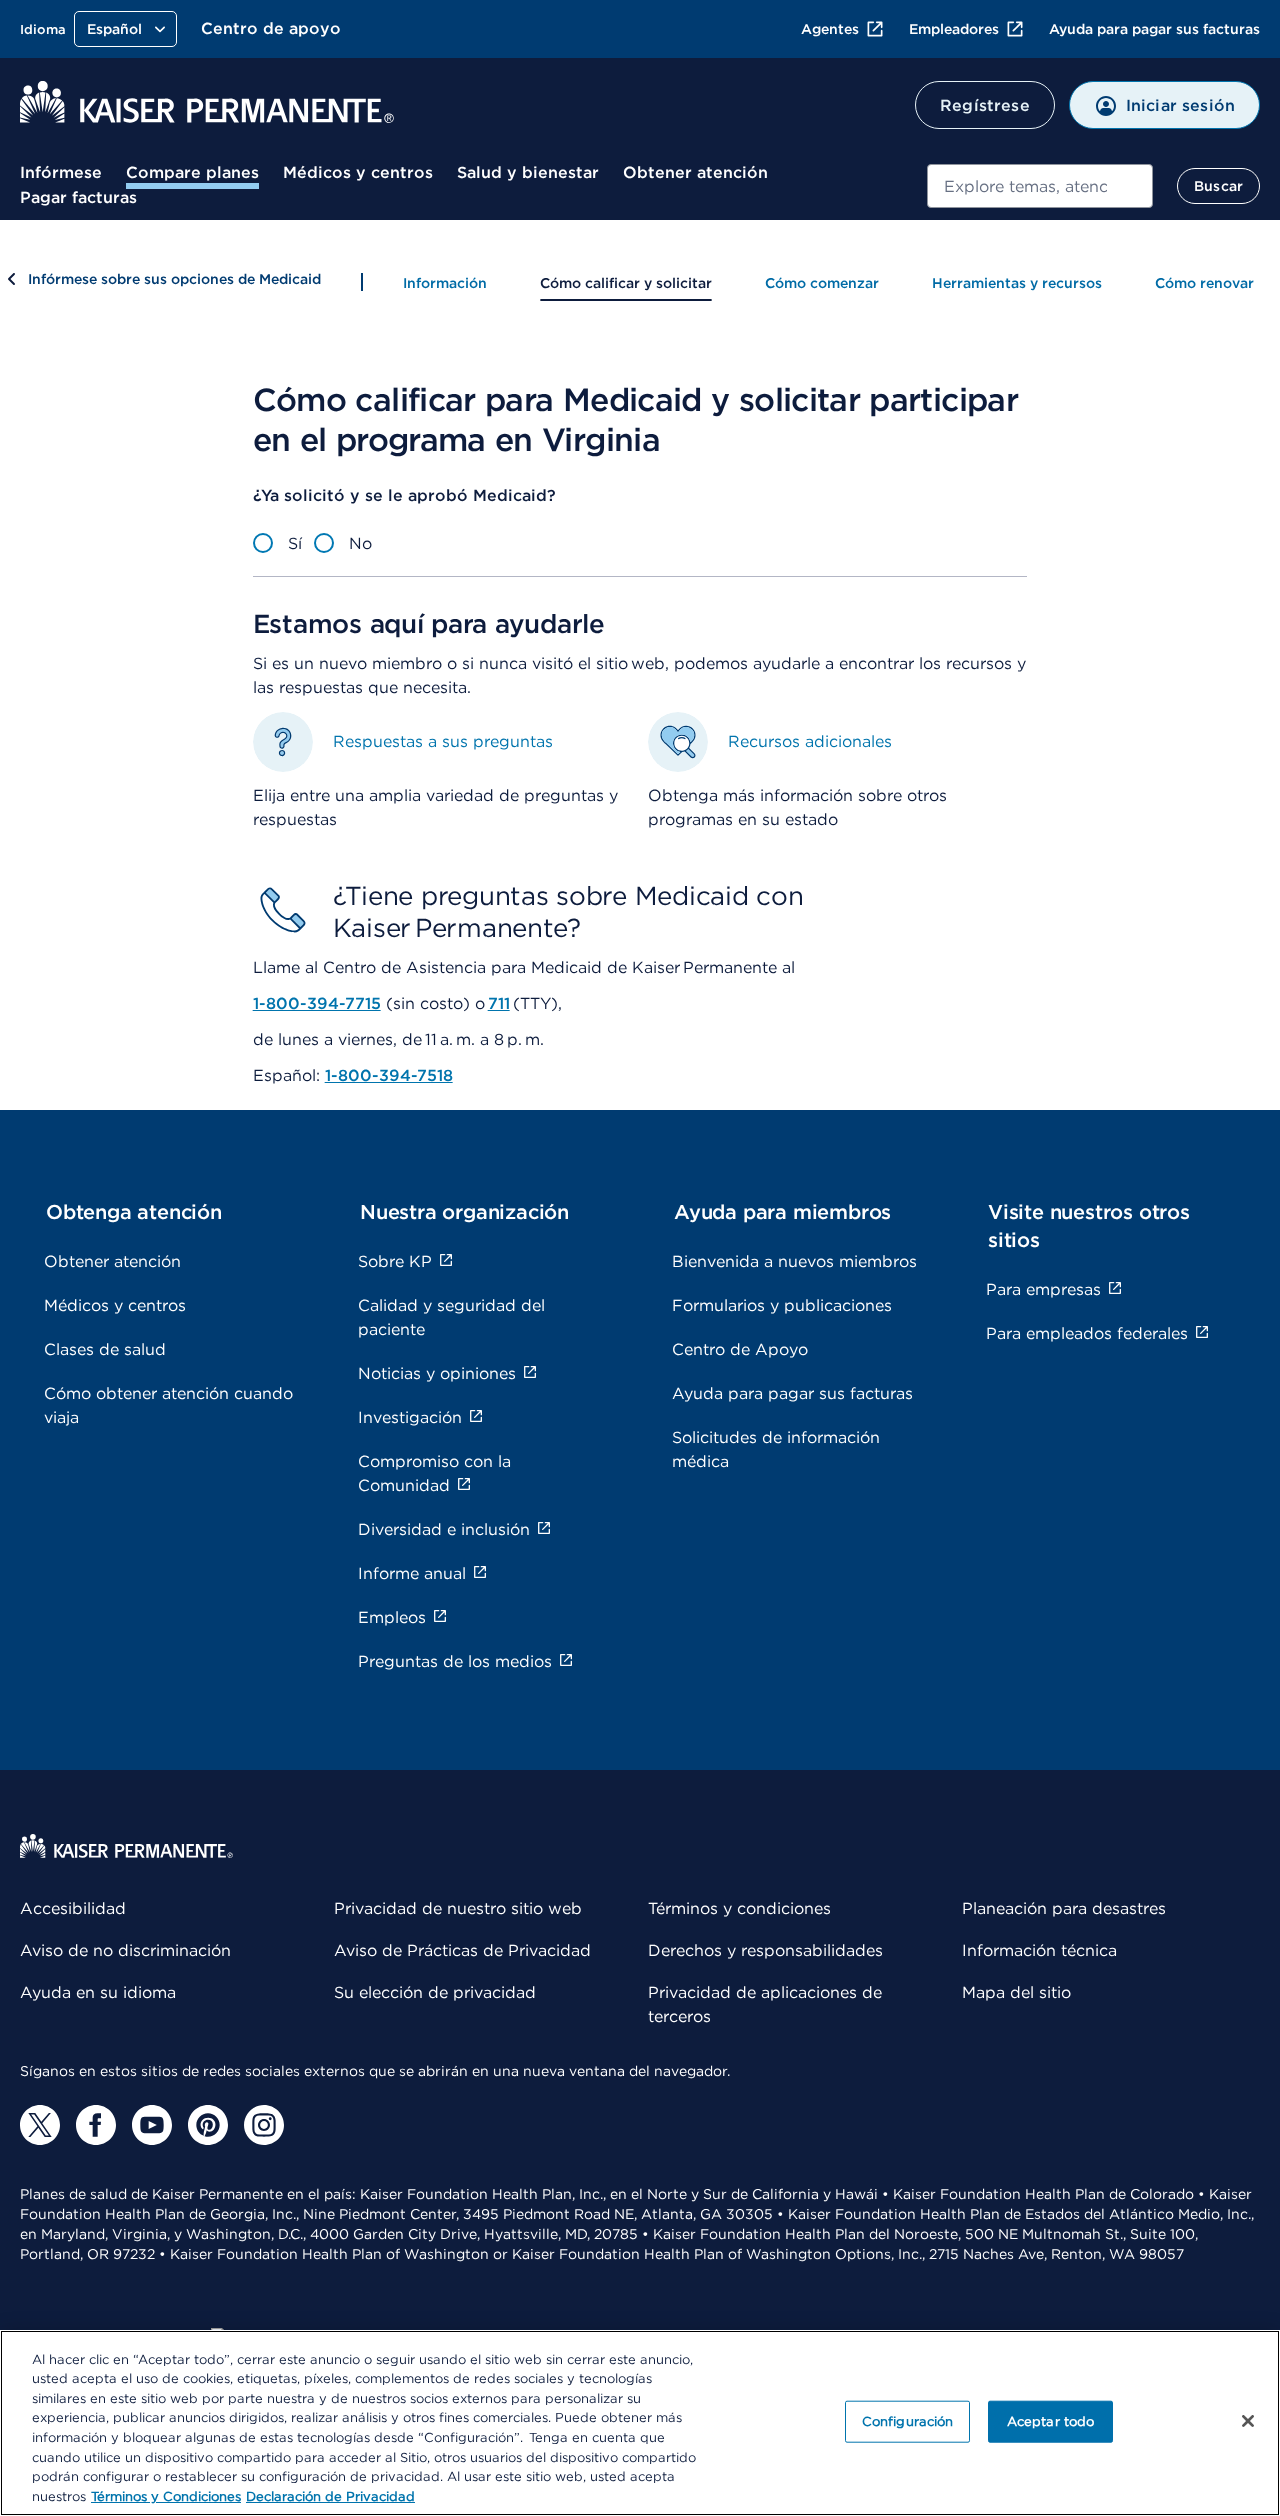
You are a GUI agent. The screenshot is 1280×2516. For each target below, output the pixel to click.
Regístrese (985, 105)
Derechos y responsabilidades (765, 1950)
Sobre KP (395, 1261)
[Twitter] (40, 2125)
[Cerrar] (1248, 2421)
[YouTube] (152, 2125)
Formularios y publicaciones (782, 1305)
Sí (295, 543)
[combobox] (1040, 186)
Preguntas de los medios (455, 1661)
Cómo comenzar (822, 283)
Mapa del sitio (1016, 1992)
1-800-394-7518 (389, 1075)
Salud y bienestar (528, 172)
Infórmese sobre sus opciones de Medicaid (174, 279)
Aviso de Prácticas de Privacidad (462, 1950)
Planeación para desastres (1064, 1908)
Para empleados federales (1087, 1333)
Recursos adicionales (810, 741)
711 (499, 1003)
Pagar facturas (78, 197)
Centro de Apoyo (740, 1349)
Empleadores (954, 29)
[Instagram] (264, 2125)
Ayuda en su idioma (98, 1992)
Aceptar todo (1051, 2421)
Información (445, 283)
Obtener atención (695, 172)
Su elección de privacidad (435, 1992)
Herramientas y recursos (1017, 283)
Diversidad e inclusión (444, 1529)
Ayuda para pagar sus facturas (1154, 29)
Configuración (908, 2421)
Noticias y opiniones (437, 1373)
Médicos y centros (358, 172)
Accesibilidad (73, 1908)
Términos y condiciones (739, 1908)
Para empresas (1043, 1289)
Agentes (830, 29)
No (360, 543)
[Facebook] (96, 2125)
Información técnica (1039, 1950)
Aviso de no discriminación (125, 1950)
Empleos (392, 1617)
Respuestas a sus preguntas (443, 741)
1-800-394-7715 (317, 1003)
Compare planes (192, 172)
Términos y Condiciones (166, 2495)
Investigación (410, 1417)
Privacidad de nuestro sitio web (458, 1908)
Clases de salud (105, 1349)
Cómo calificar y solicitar (626, 283)
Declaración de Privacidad (330, 2495)
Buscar (1218, 186)
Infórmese (61, 172)
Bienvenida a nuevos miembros (794, 1261)
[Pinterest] (208, 2125)
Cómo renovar (1204, 283)
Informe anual (412, 1573)
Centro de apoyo (271, 28)
